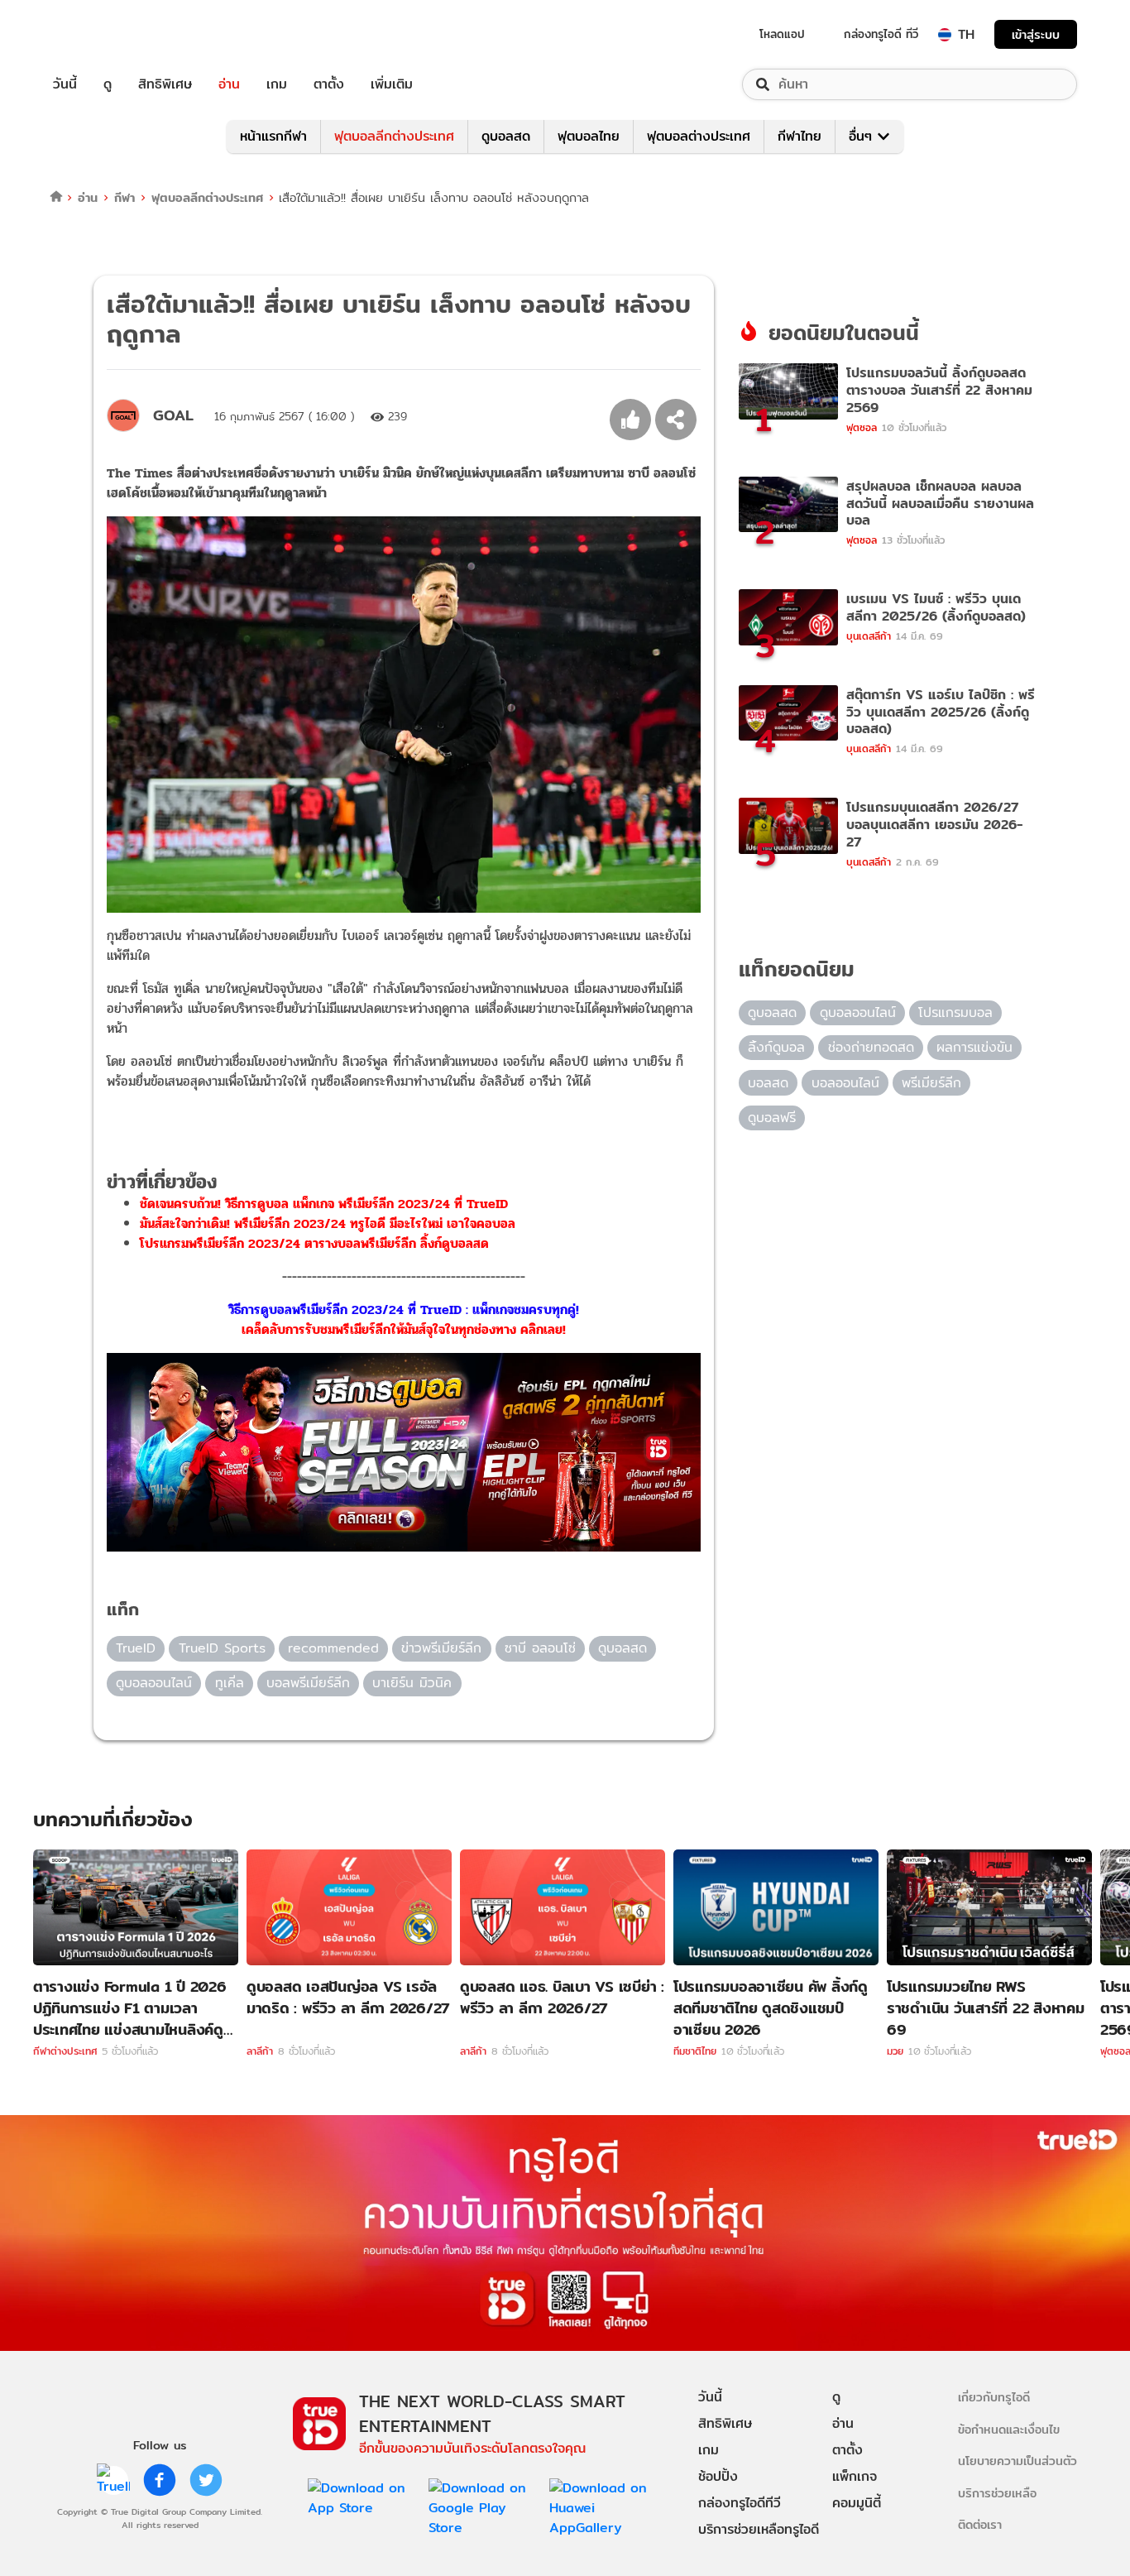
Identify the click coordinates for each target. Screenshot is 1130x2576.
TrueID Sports (222, 1648)
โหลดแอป (782, 34)
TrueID (103, 34)
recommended (333, 1648)
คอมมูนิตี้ (857, 2503)
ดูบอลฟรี (772, 1118)
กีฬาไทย (800, 136)
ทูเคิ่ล (230, 1683)
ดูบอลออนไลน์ (154, 1683)
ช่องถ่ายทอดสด (871, 1047)
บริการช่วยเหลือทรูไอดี (759, 2529)
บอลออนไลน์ (845, 1083)
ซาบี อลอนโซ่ (540, 1648)
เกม (277, 84)
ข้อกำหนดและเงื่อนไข (1009, 2429)
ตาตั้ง (329, 84)
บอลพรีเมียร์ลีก (308, 1683)
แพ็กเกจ (855, 2476)
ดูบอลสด (506, 136)
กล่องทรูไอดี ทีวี (881, 34)
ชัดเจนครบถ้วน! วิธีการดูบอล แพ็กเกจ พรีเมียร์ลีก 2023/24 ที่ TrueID (324, 1204)
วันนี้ (65, 84)
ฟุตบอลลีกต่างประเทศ (394, 136)
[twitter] (206, 2480)
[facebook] (160, 2480)
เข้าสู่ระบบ (1036, 34)
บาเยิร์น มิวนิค (412, 1683)
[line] (113, 2480)
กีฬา (124, 197)
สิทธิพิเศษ (165, 84)
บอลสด (768, 1083)
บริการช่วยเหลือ (997, 2493)
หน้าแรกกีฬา (273, 136)
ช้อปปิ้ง (718, 2476)
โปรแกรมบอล (955, 1012)
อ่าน (229, 84)
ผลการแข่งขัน (974, 1047)
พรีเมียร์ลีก (931, 1083)
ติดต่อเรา (980, 2524)
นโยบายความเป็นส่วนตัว (1017, 2461)
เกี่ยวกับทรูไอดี (994, 2397)
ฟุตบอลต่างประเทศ (699, 136)
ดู (108, 84)
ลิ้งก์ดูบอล (776, 1047)
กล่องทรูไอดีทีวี (740, 2503)
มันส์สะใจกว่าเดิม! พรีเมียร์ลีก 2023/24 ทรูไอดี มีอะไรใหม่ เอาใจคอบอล (328, 1223)
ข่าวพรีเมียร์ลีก (441, 1648)
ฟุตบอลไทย (589, 136)
